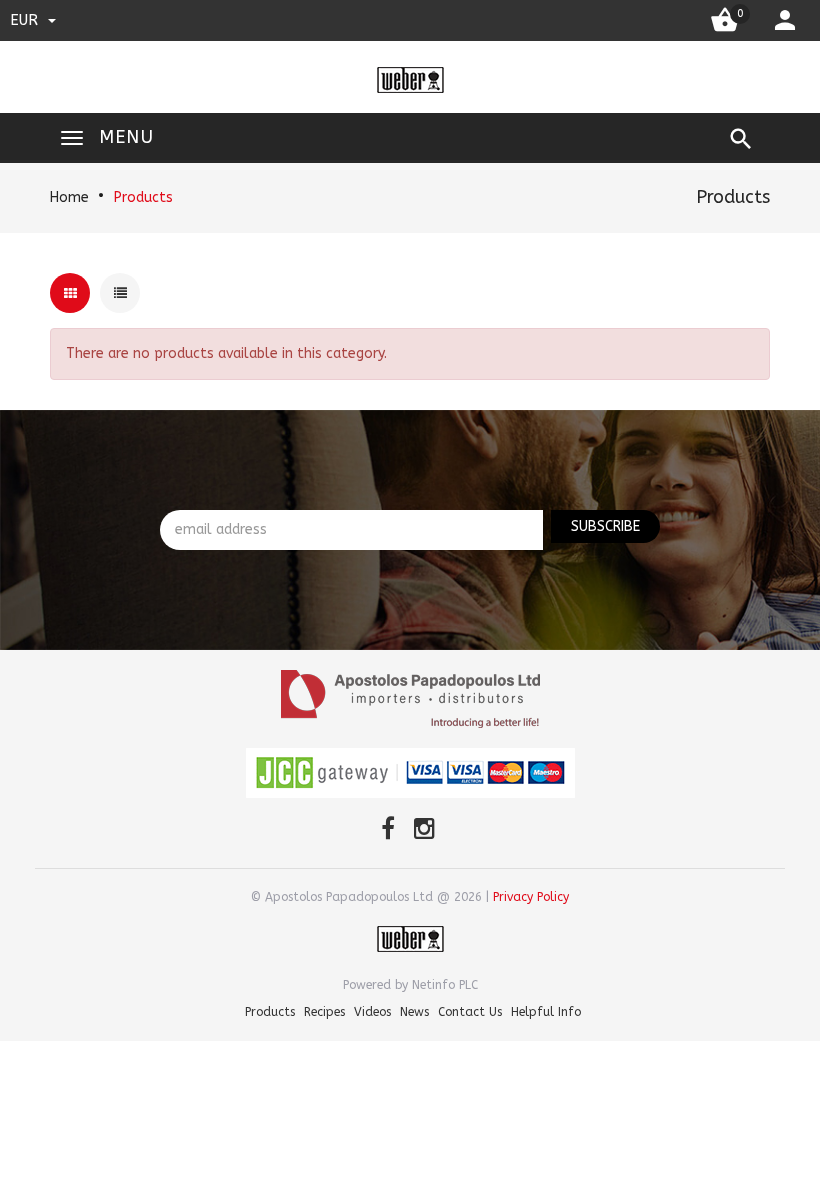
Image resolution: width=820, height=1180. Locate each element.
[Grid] (70, 293)
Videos (372, 1012)
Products (143, 197)
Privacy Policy (531, 897)
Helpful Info (546, 1012)
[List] (120, 293)
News (414, 1012)
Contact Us (470, 1012)
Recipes (324, 1012)
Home (69, 197)
